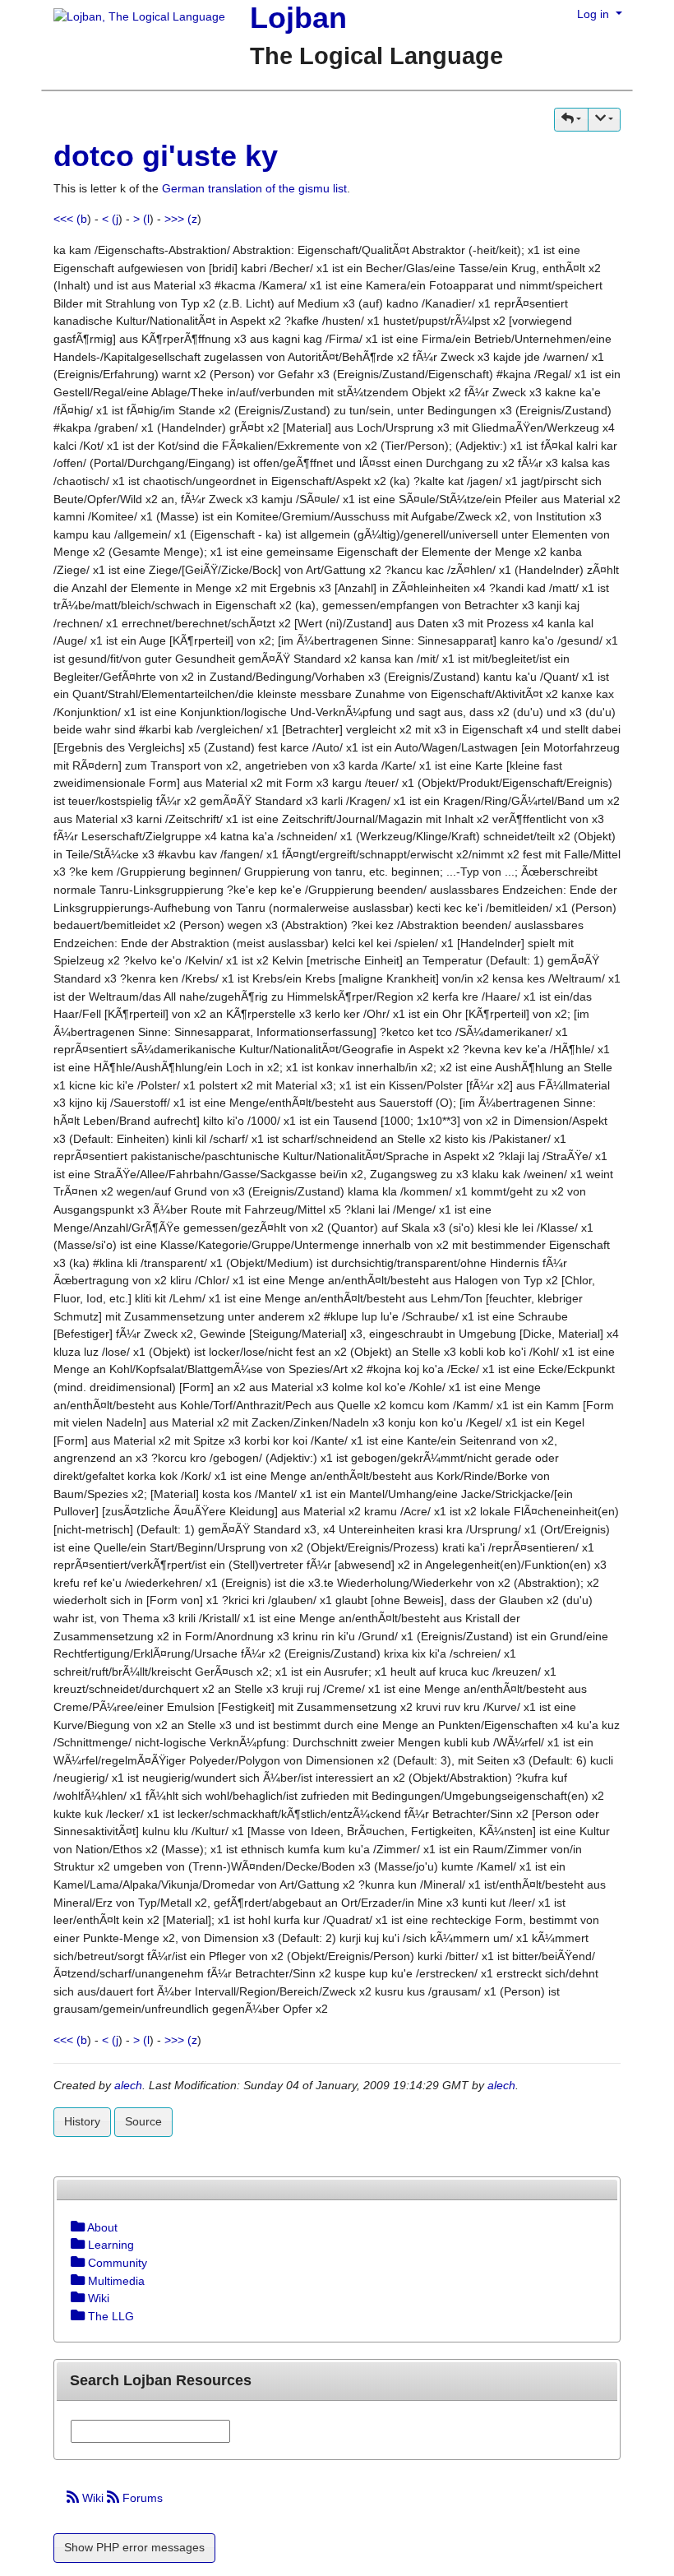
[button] (571, 120)
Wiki (93, 2498)
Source (143, 2121)
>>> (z (181, 219)
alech (128, 2085)
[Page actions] (604, 120)
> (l (141, 219)
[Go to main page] (133, 18)
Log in (595, 14)
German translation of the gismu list (254, 188)
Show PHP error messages (134, 2547)
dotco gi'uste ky (166, 156)
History (82, 2121)
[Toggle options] (78, 2227)
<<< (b (70, 219)
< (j (110, 219)
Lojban (298, 18)
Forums (141, 2498)
